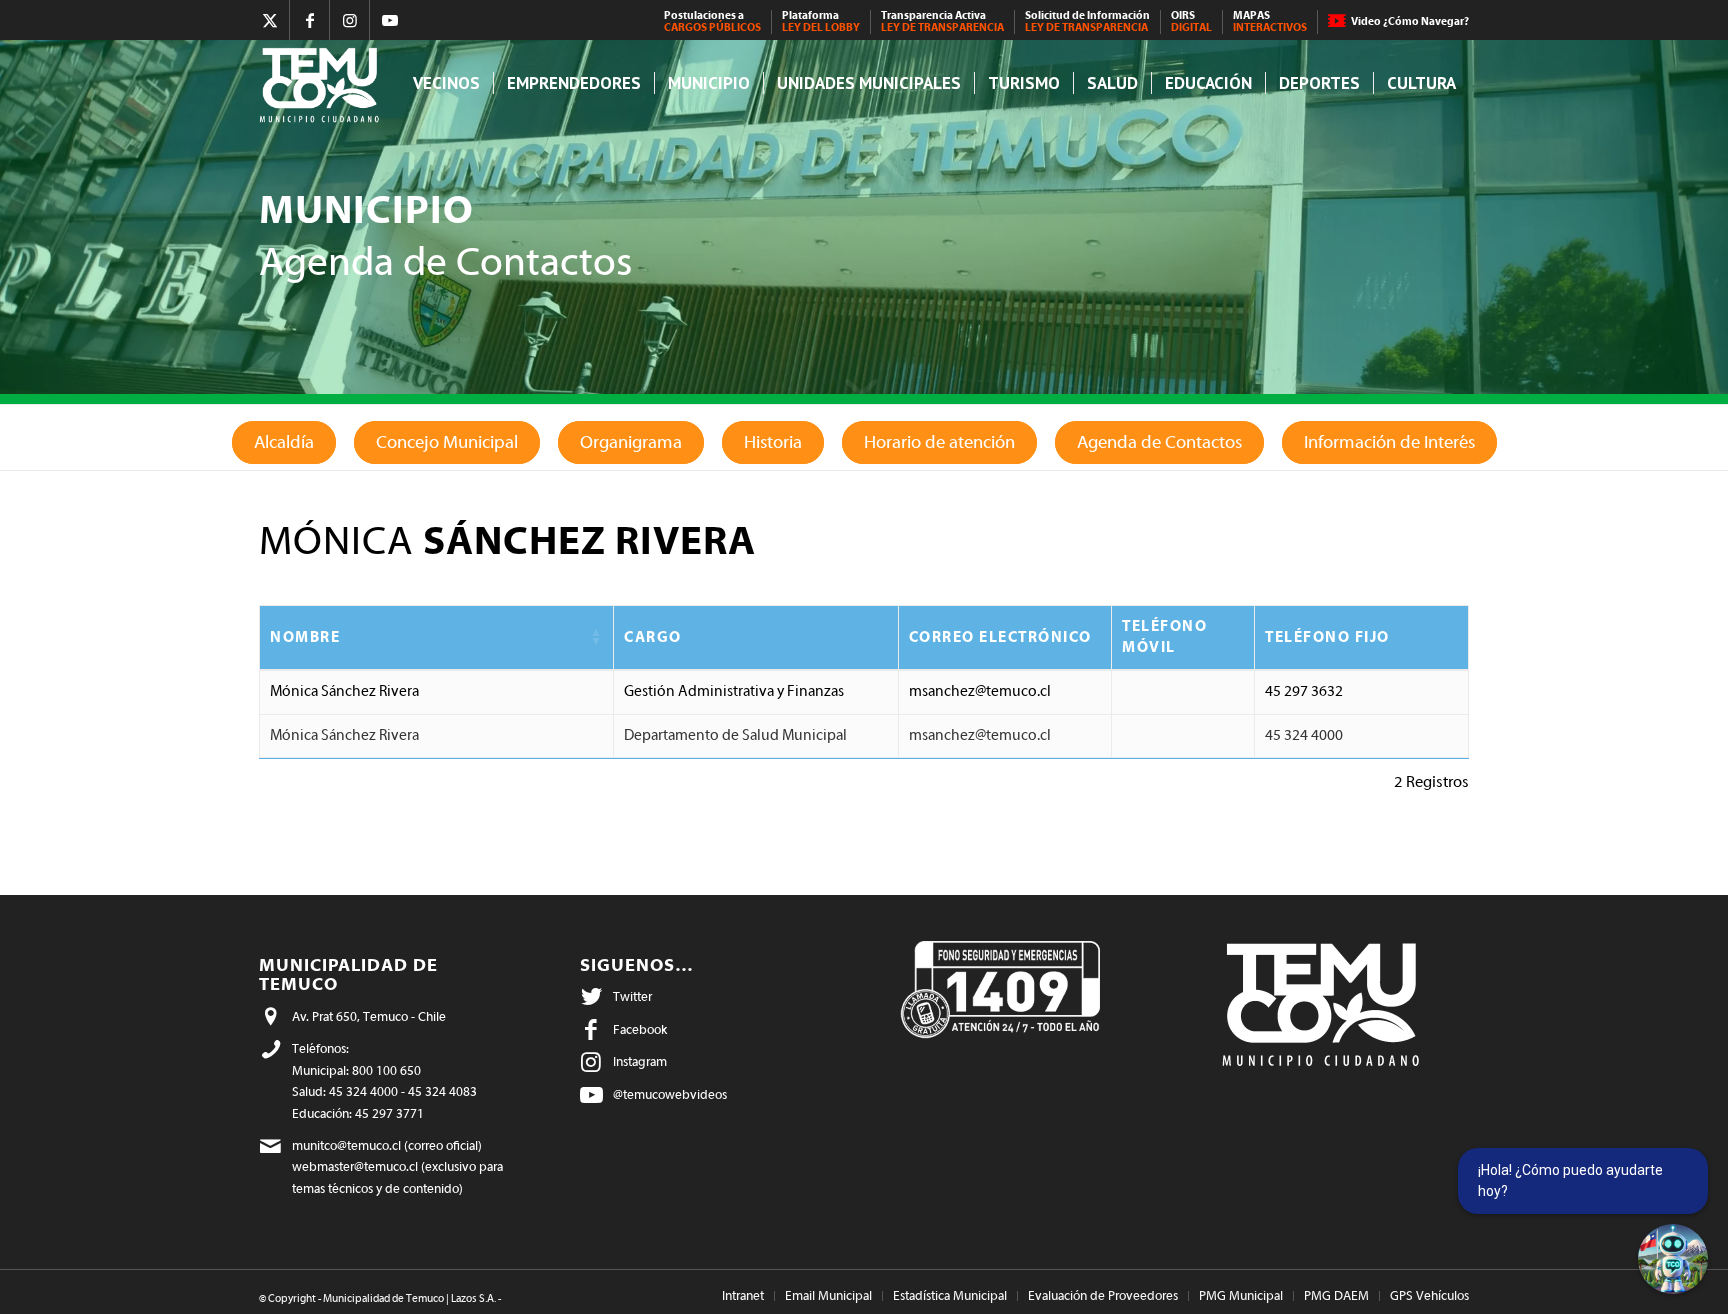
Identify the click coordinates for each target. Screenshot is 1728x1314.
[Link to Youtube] (390, 20)
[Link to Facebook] (309, 20)
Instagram (640, 1061)
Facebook (640, 1029)
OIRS (1191, 21)
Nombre (305, 637)
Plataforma (821, 21)
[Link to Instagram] (349, 20)
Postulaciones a (712, 21)
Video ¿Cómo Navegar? (1410, 21)
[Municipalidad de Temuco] (324, 83)
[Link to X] (269, 20)
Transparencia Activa (942, 21)
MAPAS (1270, 21)
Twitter (632, 996)
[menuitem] (713, 22)
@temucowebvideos (670, 1094)
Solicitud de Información (1087, 21)
